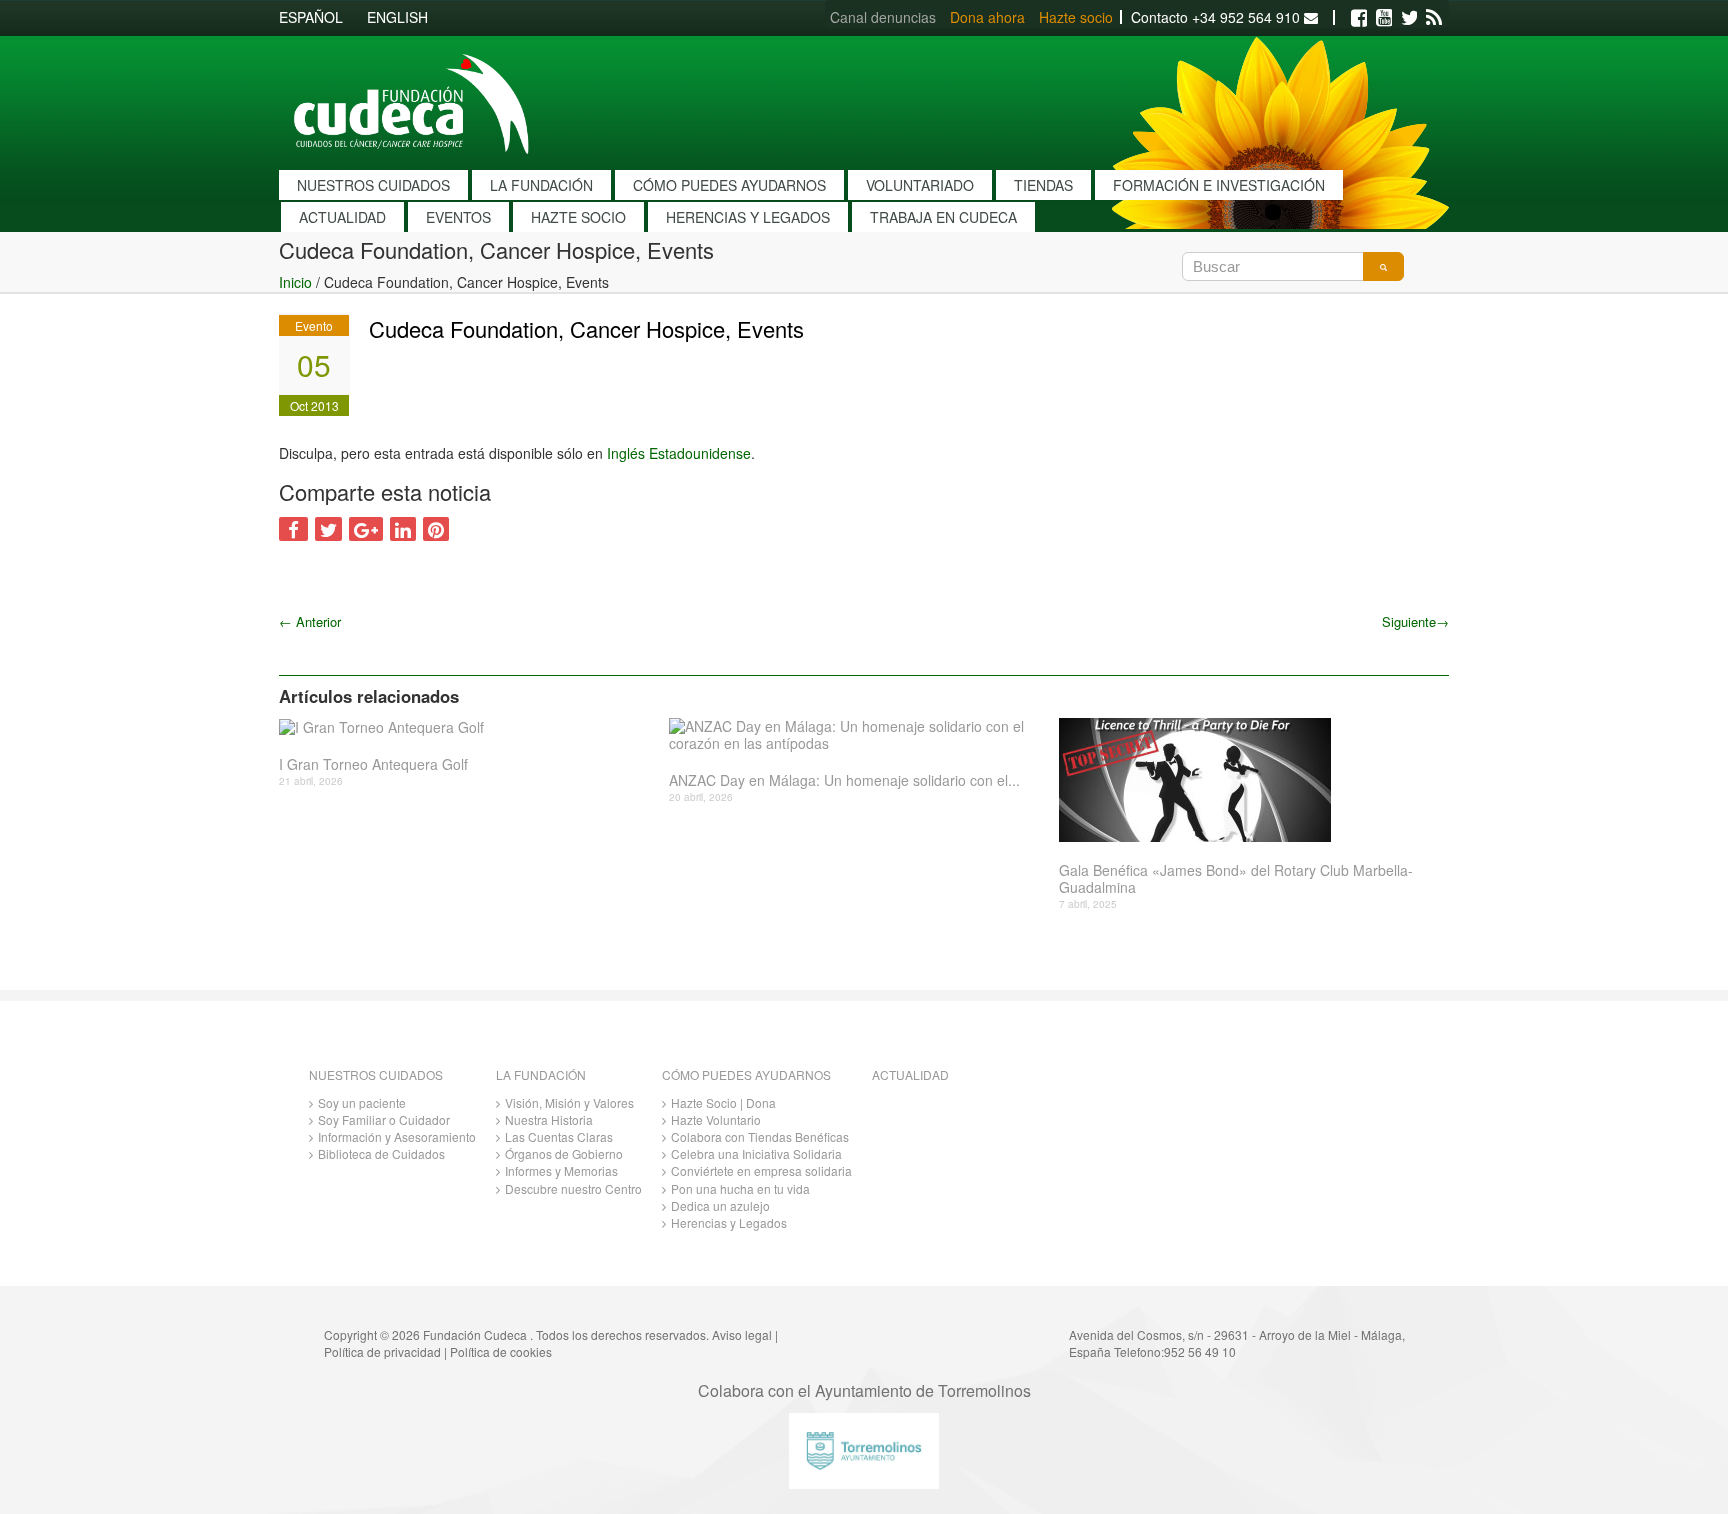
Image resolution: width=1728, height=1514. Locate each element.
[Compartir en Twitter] (328, 529)
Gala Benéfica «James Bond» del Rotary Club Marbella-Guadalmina (1236, 879)
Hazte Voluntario (716, 1119)
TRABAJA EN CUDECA (943, 217)
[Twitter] (1409, 18)
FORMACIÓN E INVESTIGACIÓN (1219, 185)
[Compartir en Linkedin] (403, 529)
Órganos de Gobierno (564, 1153)
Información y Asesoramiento (397, 1136)
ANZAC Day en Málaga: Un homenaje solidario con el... (844, 780)
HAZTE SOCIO (578, 217)
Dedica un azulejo (720, 1205)
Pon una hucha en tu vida (740, 1188)
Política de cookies (501, 1351)
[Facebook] (1359, 18)
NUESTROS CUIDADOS (373, 185)
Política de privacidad (382, 1351)
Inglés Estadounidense (679, 453)
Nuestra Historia (549, 1119)
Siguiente (1415, 621)
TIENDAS (1043, 185)
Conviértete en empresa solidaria (761, 1170)
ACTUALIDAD (342, 217)
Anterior (310, 621)
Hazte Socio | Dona (723, 1102)
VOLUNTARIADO (920, 185)
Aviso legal (742, 1334)
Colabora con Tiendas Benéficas (760, 1136)
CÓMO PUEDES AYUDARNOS (729, 185)
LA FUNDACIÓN (541, 185)
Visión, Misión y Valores (569, 1102)
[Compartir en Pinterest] (436, 529)
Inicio (295, 282)
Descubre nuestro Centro (573, 1188)
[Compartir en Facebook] (293, 529)
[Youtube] (1384, 18)
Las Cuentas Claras (559, 1136)
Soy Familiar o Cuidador (384, 1119)
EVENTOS (458, 217)
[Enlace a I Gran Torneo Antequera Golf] (466, 727)
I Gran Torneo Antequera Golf (373, 764)
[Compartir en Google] (366, 529)
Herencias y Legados (729, 1222)
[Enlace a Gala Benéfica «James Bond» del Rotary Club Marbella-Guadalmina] (1246, 780)
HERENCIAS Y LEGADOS (748, 217)
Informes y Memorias (561, 1170)
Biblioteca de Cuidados (381, 1153)
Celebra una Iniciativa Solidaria (756, 1153)
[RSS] (1434, 18)
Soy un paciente (362, 1102)
